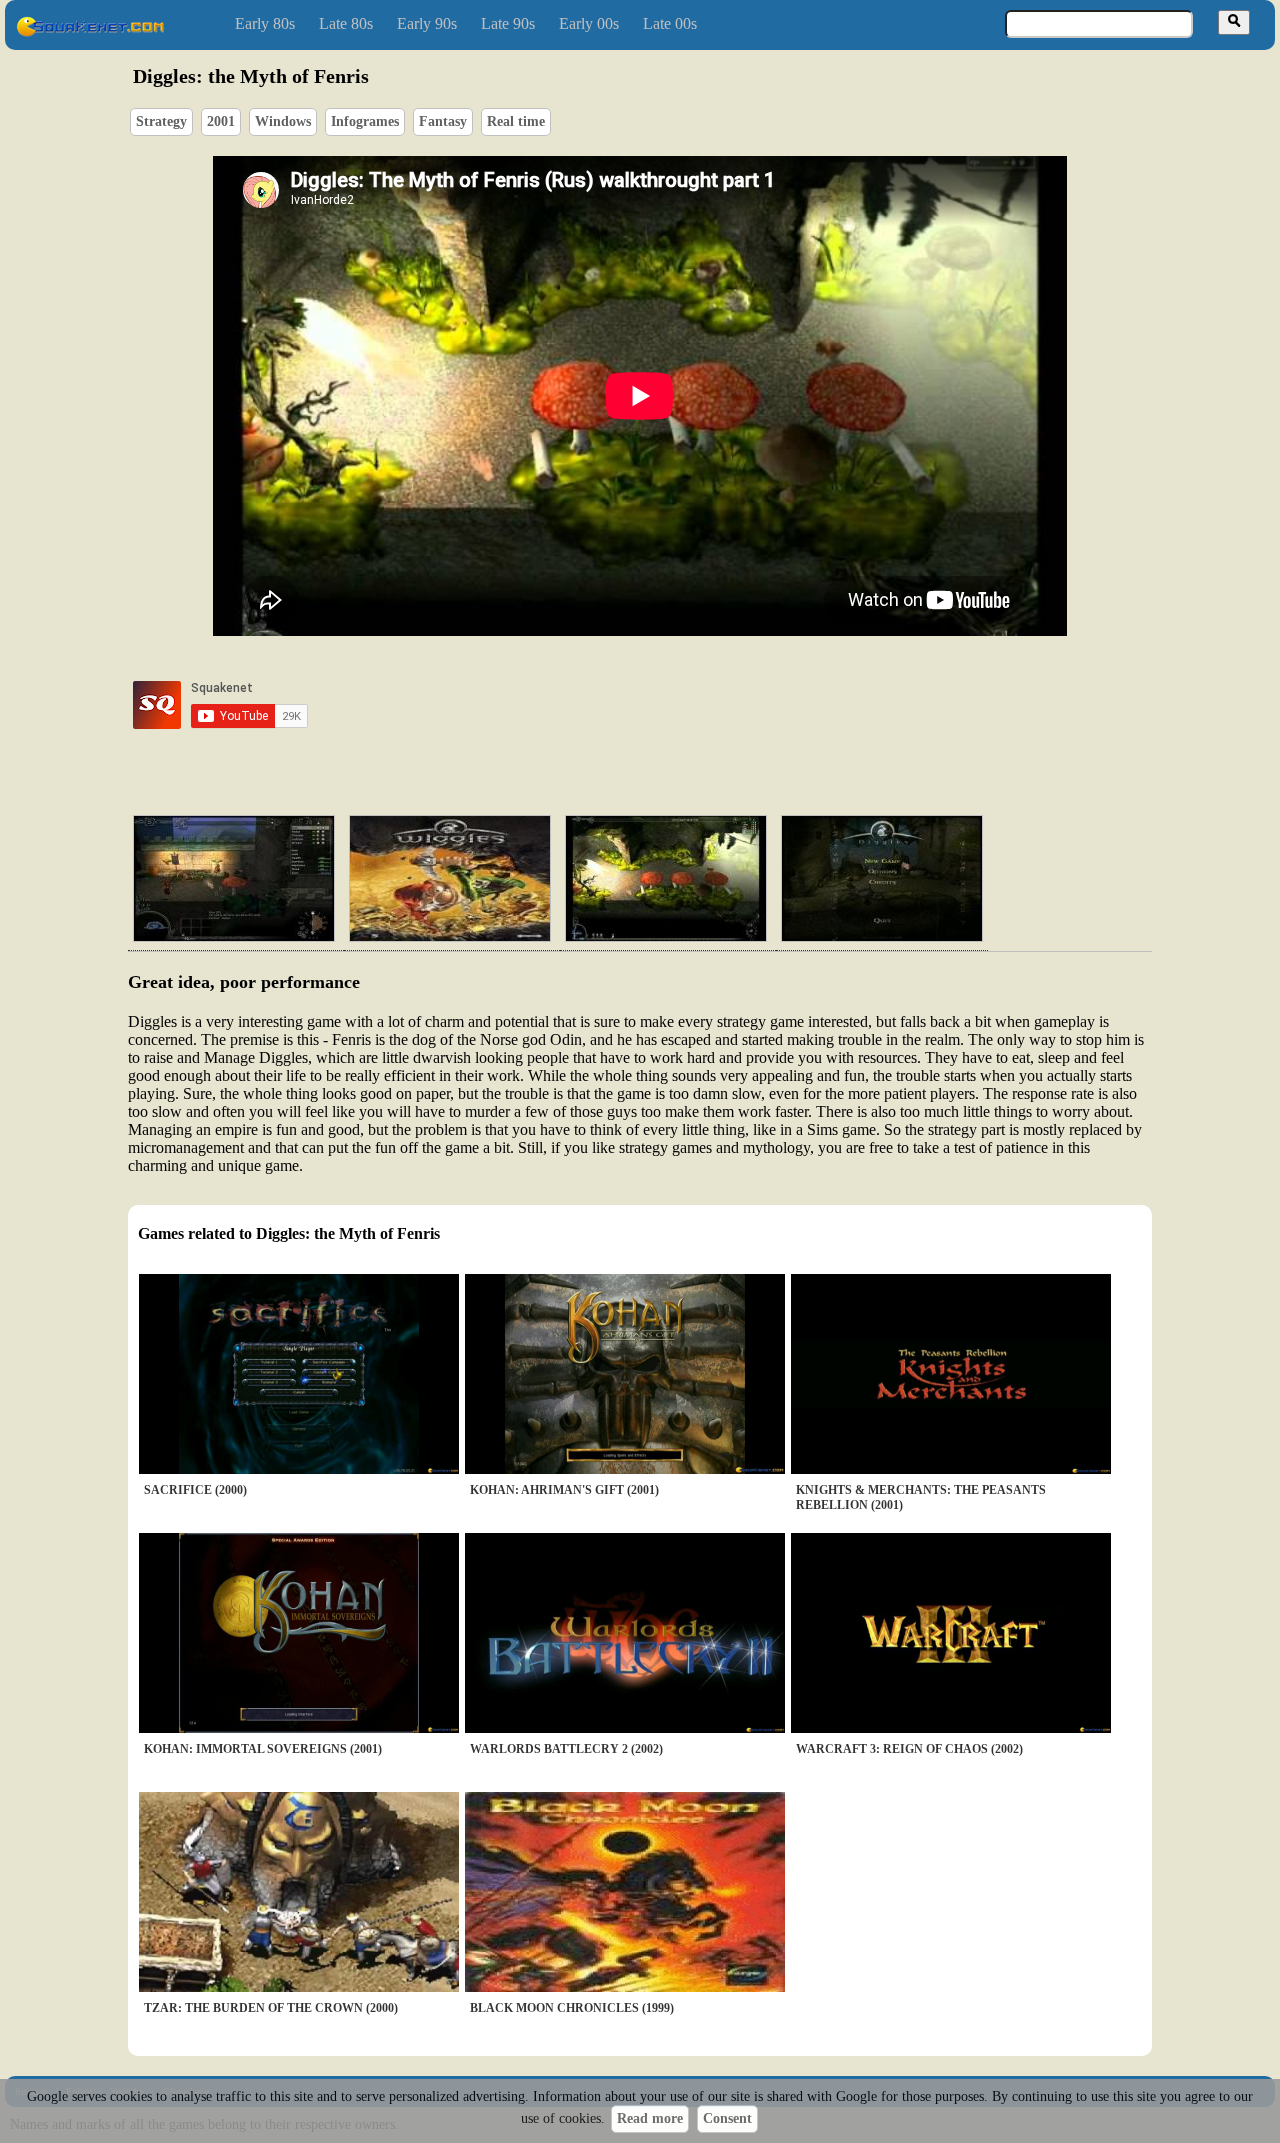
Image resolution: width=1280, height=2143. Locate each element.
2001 (221, 121)
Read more (650, 2118)
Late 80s (346, 23)
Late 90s (508, 23)
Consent (727, 2118)
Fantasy (443, 121)
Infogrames (365, 121)
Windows (283, 121)
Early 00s (589, 23)
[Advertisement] (697, 705)
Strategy (161, 121)
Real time (516, 121)
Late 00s (670, 23)
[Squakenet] (90, 32)
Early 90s (427, 23)
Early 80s (265, 23)
